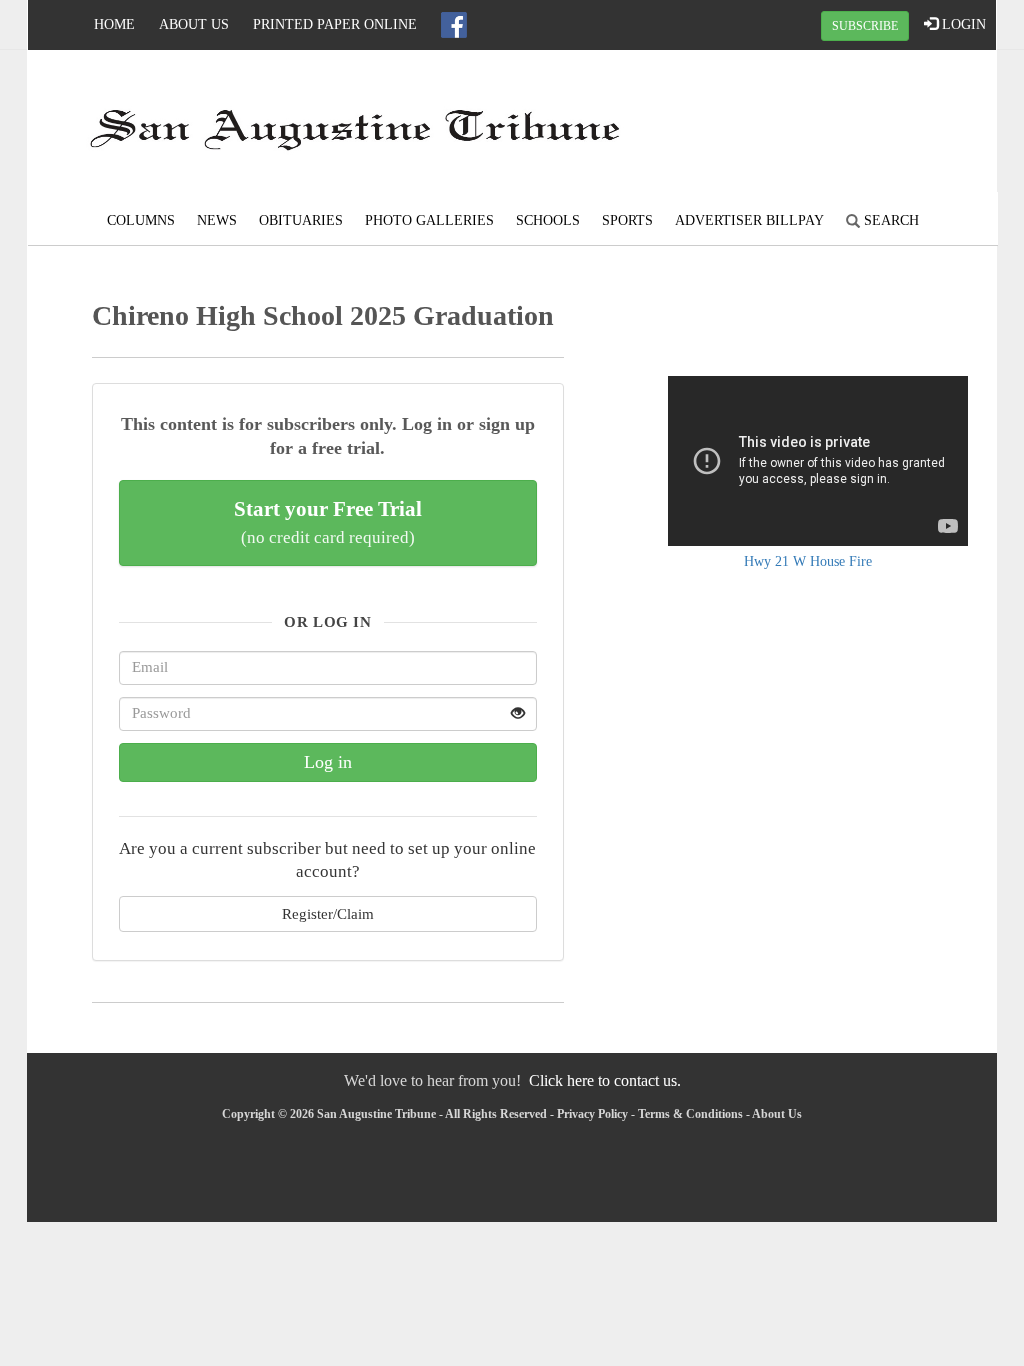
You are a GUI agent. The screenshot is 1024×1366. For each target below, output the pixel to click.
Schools (548, 220)
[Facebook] (454, 25)
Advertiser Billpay (749, 220)
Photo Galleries (429, 220)
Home (114, 24)
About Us (194, 24)
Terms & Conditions (690, 1114)
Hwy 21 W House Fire (808, 561)
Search (889, 220)
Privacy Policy (592, 1114)
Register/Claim (328, 913)
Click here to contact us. (605, 1080)
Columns (141, 220)
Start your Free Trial (328, 522)
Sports (627, 220)
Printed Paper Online (335, 24)
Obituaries (301, 220)
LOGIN (962, 24)
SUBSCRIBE (865, 26)
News (217, 220)
